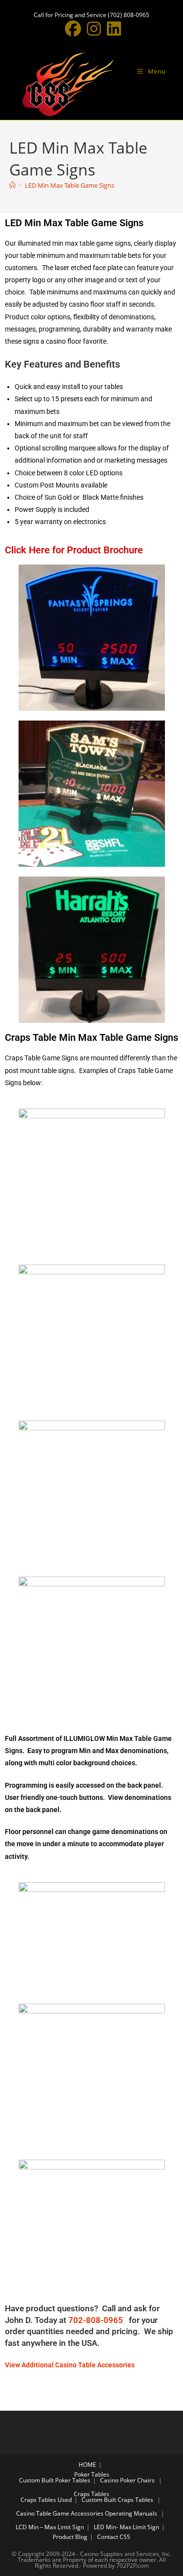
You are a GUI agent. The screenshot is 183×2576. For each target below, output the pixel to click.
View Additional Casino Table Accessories (70, 2365)
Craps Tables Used (46, 2500)
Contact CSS (114, 2537)
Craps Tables (91, 2494)
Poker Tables (92, 2474)
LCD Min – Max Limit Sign (50, 2527)
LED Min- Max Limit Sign (126, 2527)
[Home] (12, 185)
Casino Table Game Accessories (60, 2513)
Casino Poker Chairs (127, 2480)
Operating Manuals (131, 2513)
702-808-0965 (98, 2320)
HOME (87, 2465)
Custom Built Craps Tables (117, 2500)
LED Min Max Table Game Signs (70, 185)
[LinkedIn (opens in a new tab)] (112, 29)
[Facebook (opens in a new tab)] (73, 29)
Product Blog (70, 2537)
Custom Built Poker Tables (55, 2480)
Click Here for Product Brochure (74, 550)
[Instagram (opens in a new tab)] (94, 29)
